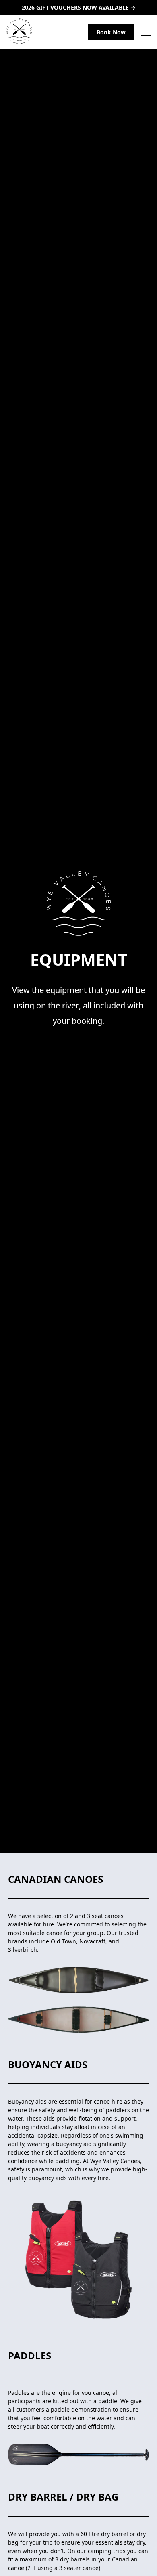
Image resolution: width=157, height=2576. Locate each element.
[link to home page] (19, 32)
